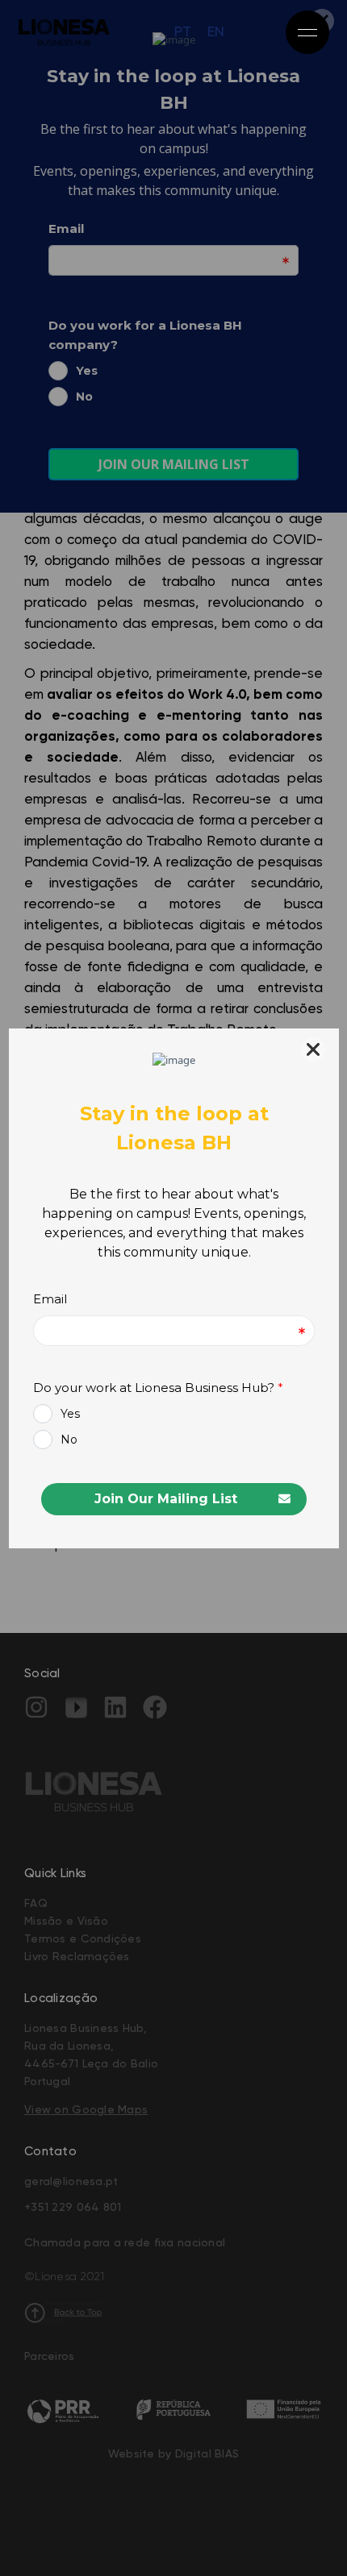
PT (183, 32)
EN (216, 32)
